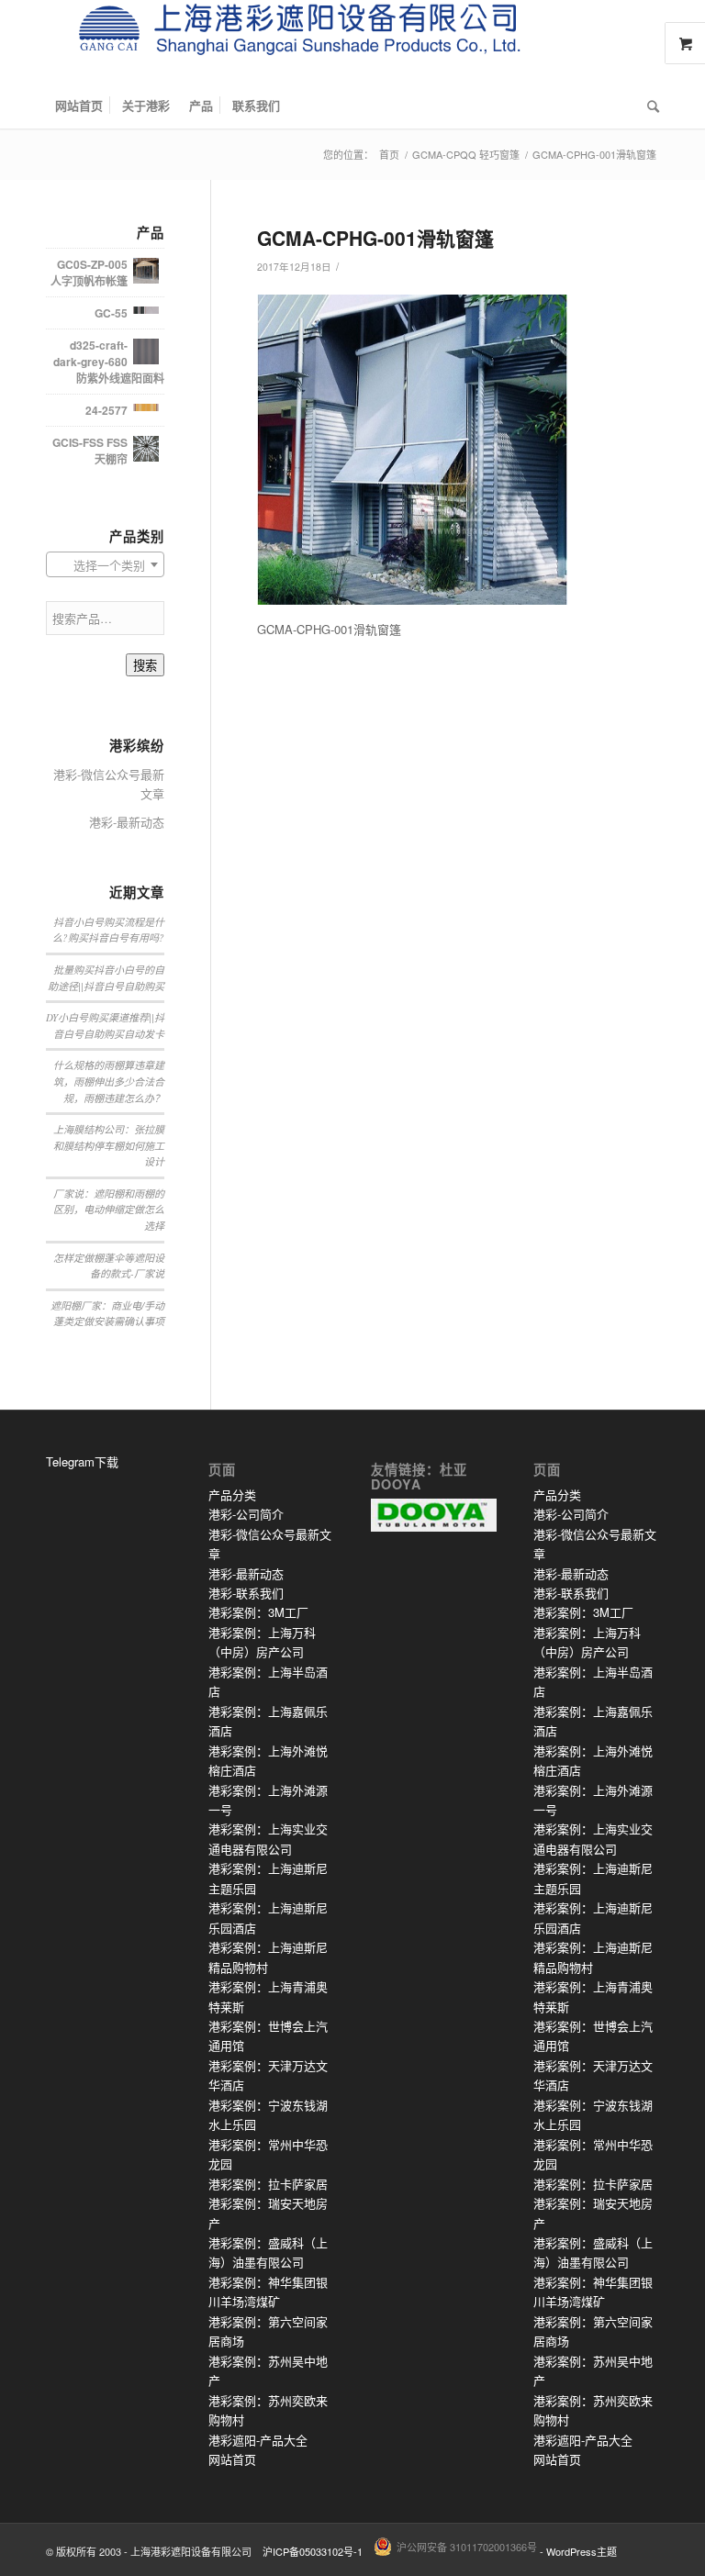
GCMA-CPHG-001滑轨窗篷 (375, 238)
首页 (389, 155)
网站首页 (232, 2459)
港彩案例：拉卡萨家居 (268, 2184)
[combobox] (105, 564)
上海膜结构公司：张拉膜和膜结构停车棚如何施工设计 (109, 1145)
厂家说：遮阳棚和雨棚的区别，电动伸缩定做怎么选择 (109, 1210)
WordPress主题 (582, 2551)
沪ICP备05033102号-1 (313, 2551)
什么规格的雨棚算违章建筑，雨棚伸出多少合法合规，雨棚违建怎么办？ (109, 1081)
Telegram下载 (82, 1461)
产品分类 (232, 1494)
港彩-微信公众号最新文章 (109, 784)
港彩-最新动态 (127, 822)
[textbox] (105, 565)
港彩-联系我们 (246, 1593)
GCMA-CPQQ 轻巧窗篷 (466, 155)
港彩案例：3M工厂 (258, 1612)
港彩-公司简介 (246, 1514)
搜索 (145, 666)
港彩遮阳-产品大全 (258, 2440)
